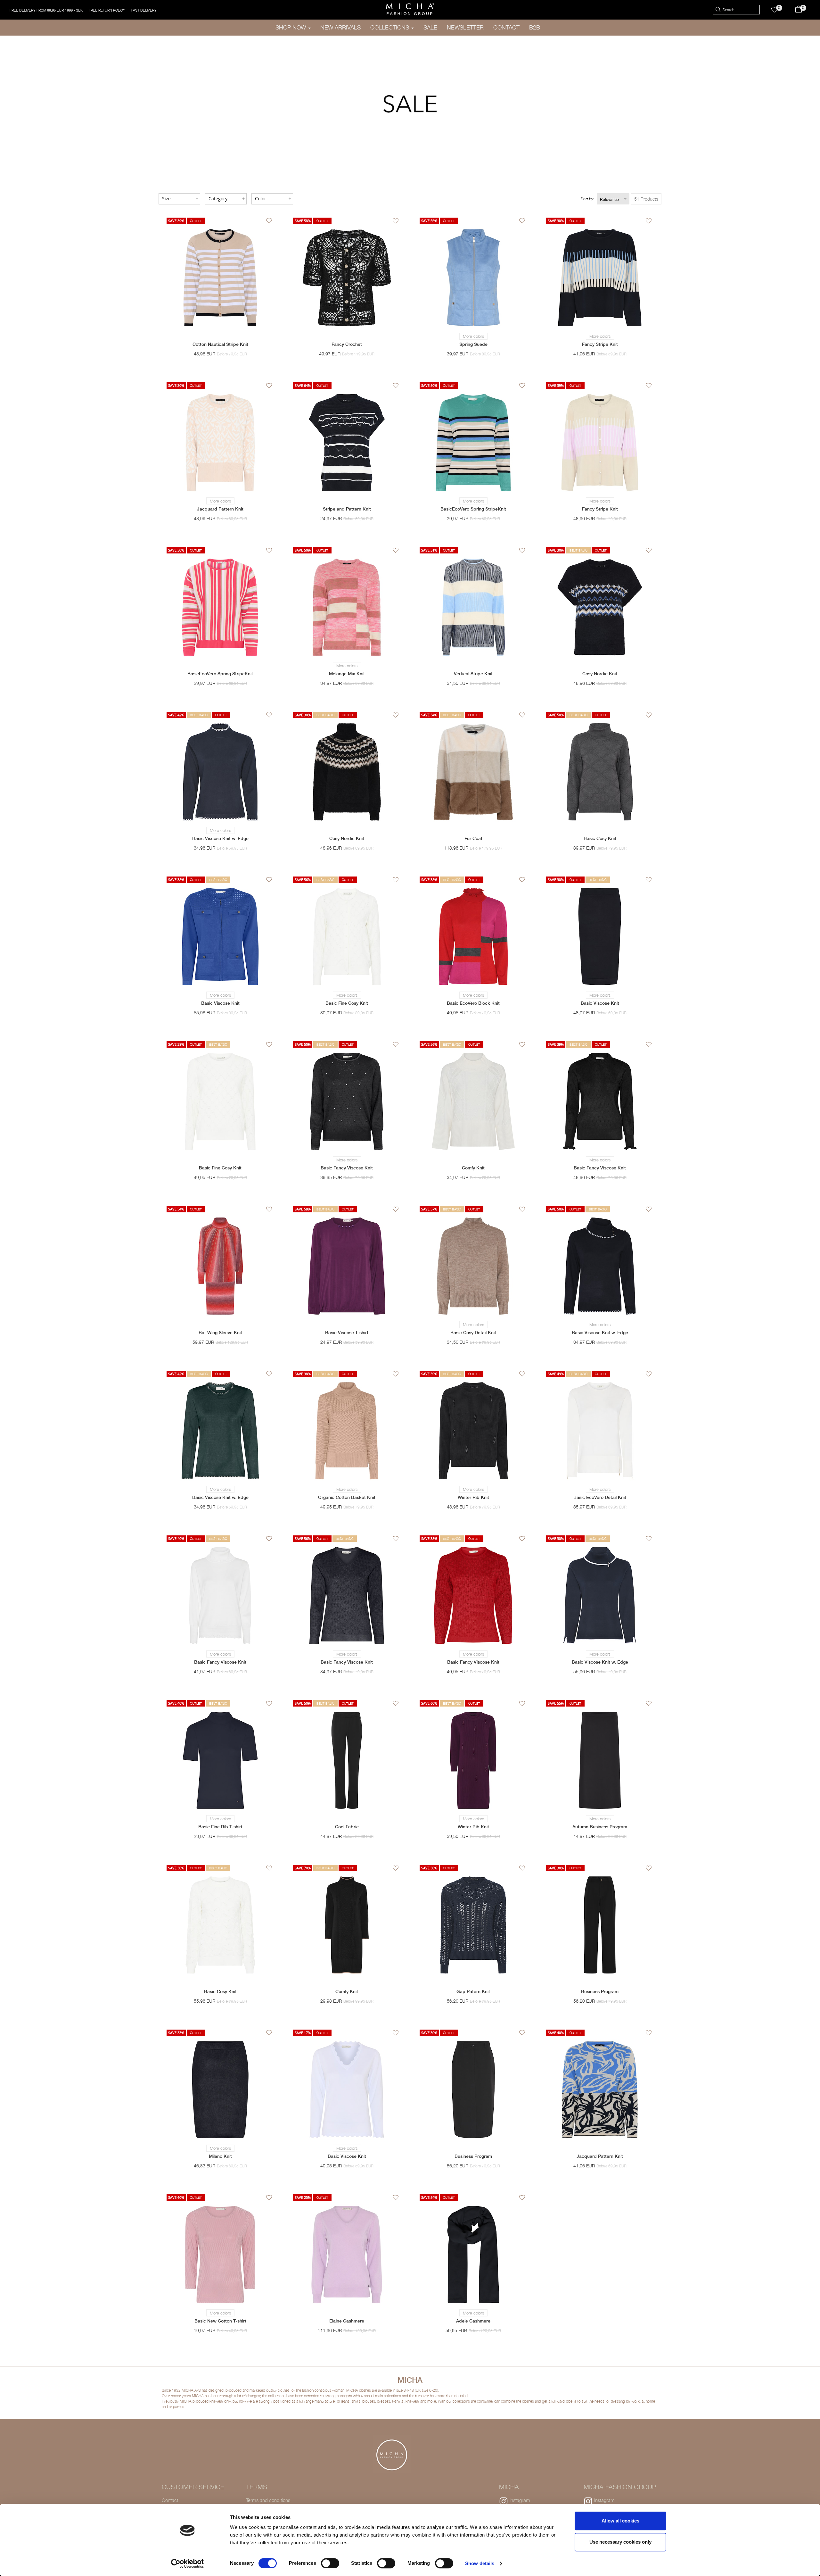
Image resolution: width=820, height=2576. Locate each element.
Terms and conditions (268, 2500)
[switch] (330, 2563)
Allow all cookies (620, 2521)
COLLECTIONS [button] (390, 27)
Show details (480, 2563)
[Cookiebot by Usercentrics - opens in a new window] (188, 2564)
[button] (778, 10)
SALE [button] (430, 27)
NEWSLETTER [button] (465, 27)
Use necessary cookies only (620, 2542)
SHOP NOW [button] (291, 27)
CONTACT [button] (506, 27)
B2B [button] (535, 27)
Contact (170, 2500)
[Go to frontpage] (410, 9)
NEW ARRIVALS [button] (340, 27)
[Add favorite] (269, 222)
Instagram (520, 2500)
